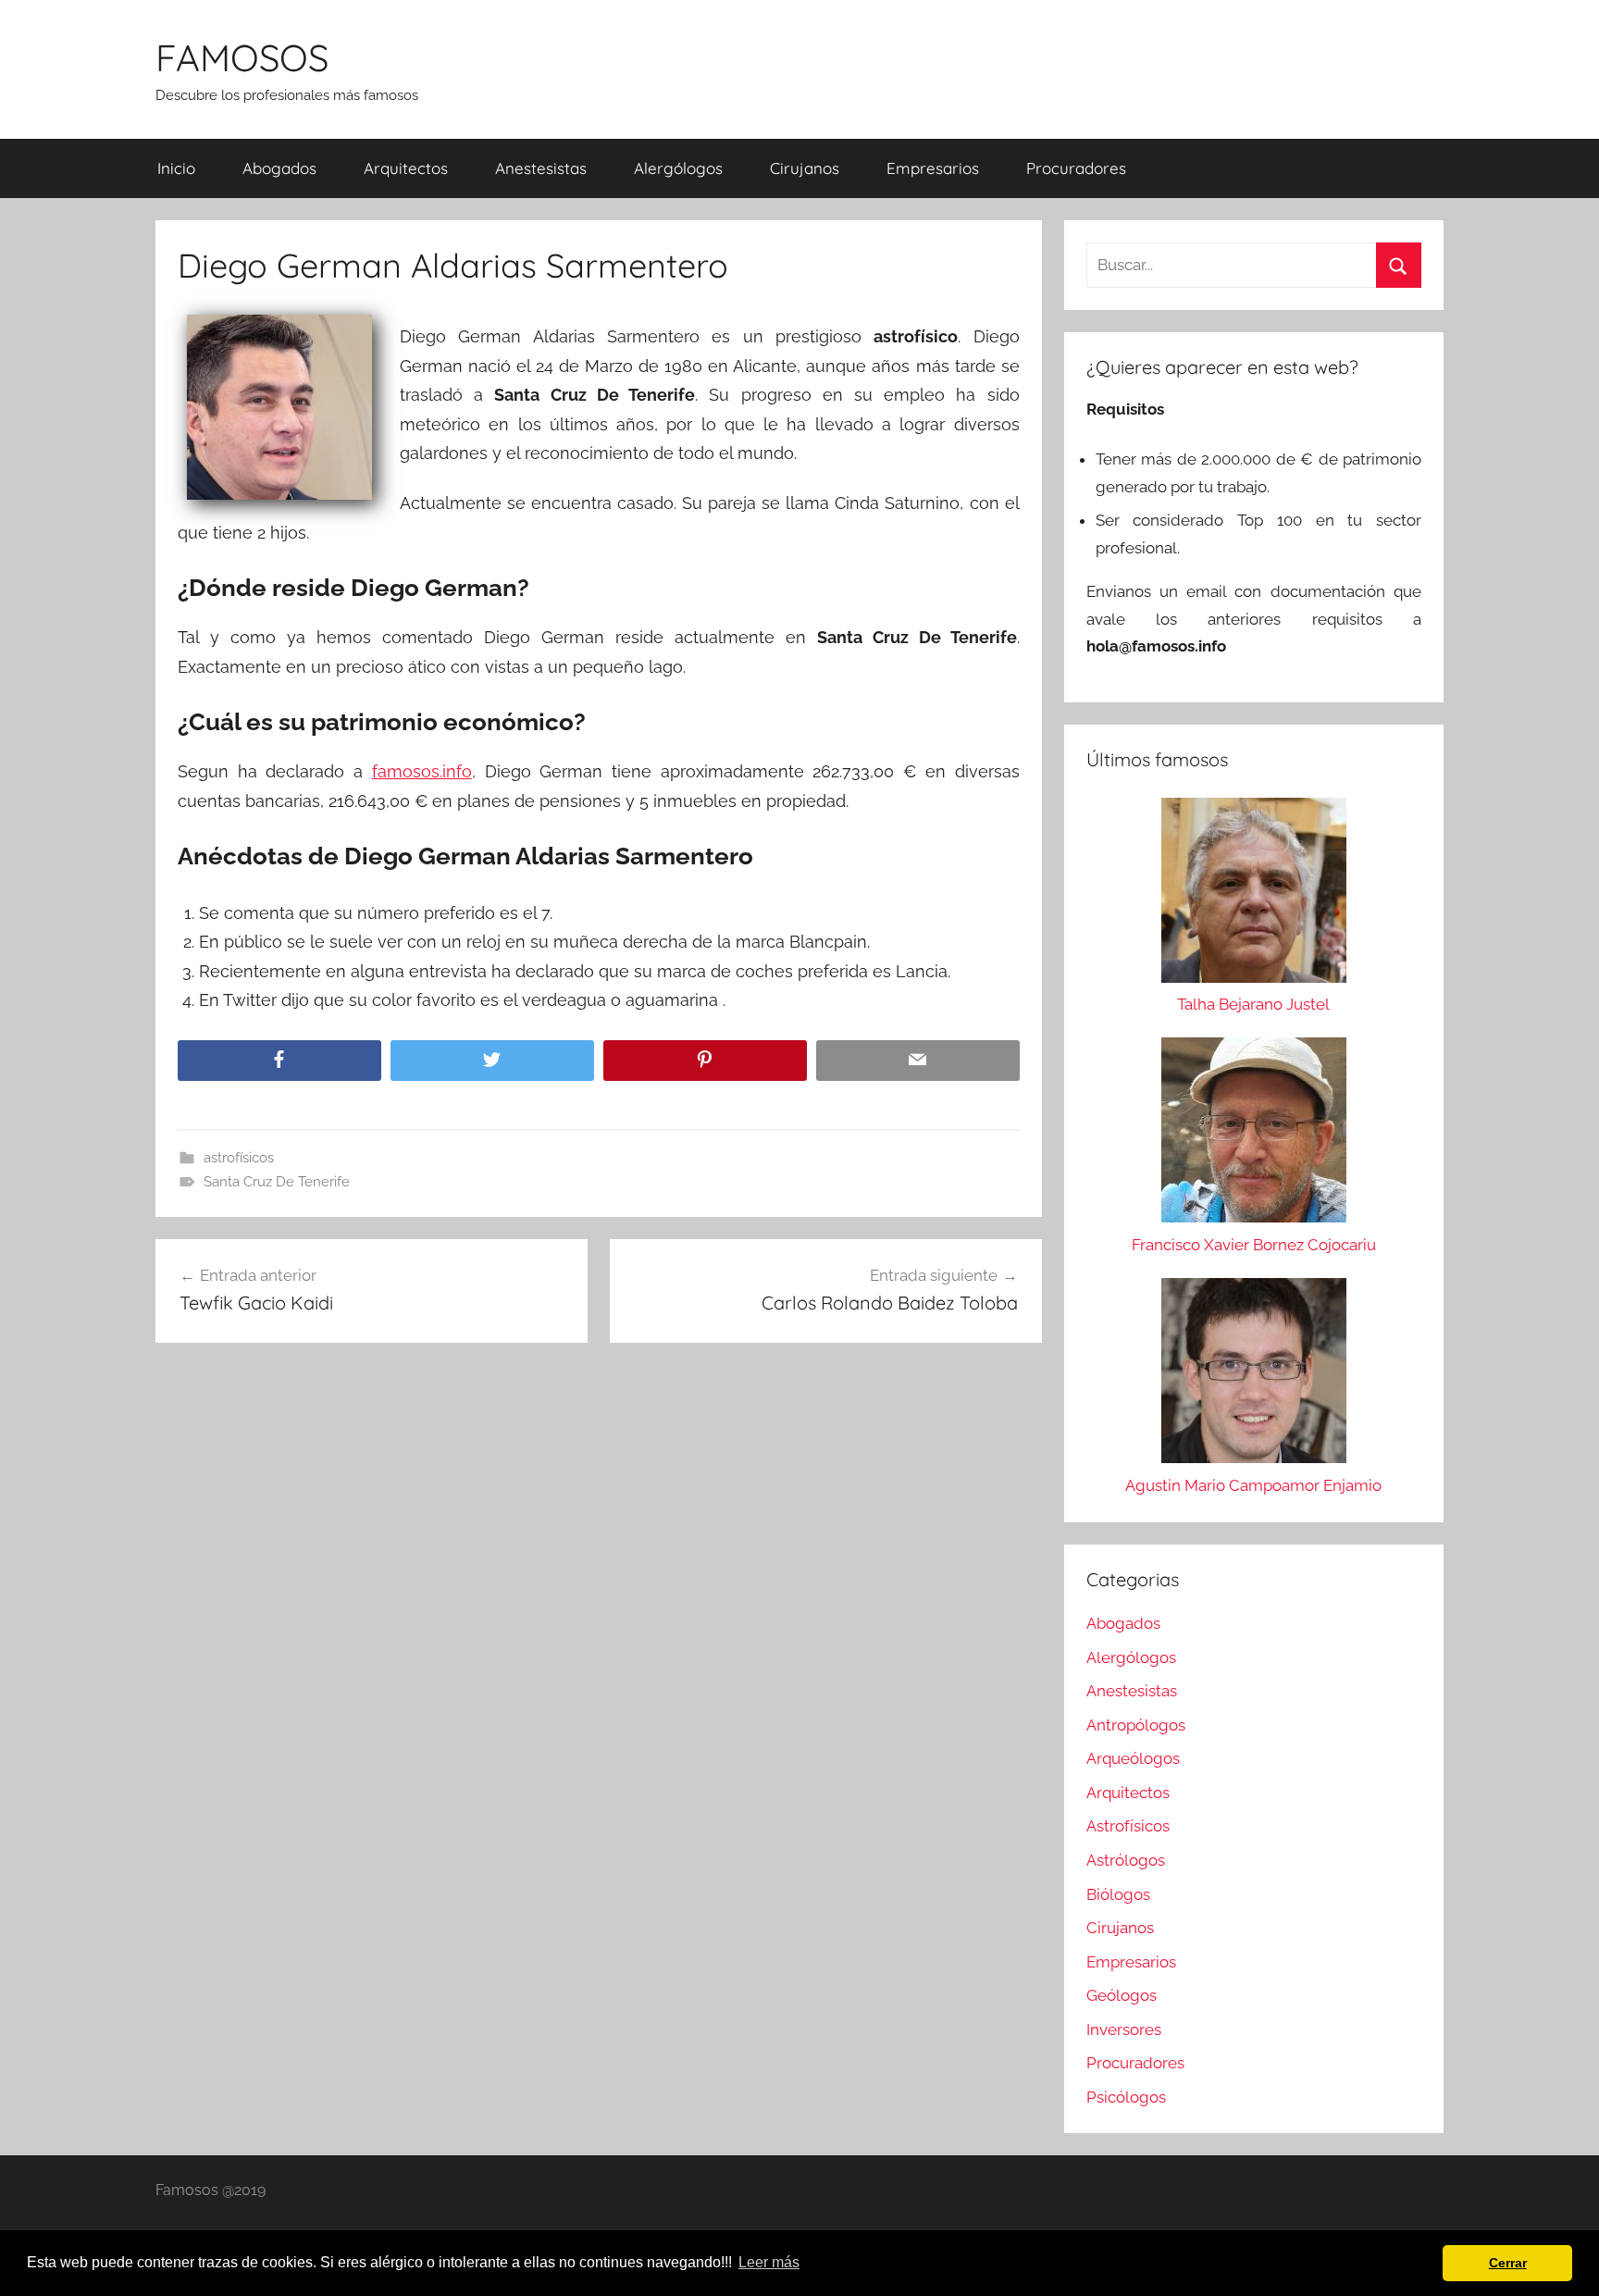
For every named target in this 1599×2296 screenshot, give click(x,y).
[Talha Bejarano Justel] (1254, 895)
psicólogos (1126, 2097)
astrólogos (1126, 1860)
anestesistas (541, 168)
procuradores (1076, 168)
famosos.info (422, 771)
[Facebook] (279, 1061)
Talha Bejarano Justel (1253, 1004)
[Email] (918, 1061)
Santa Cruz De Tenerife (277, 1182)
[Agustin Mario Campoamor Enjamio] (1254, 1375)
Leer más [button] (769, 2262)
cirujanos (805, 168)
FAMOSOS (242, 57)
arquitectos (406, 168)
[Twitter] (492, 1061)
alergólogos (678, 168)
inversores (1124, 2029)
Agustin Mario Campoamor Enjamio (1253, 1485)
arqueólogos (1133, 1758)
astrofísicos (239, 1158)
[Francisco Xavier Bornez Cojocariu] (1254, 1135)
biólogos (1118, 1894)
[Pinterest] (705, 1061)
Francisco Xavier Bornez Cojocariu (1254, 1245)
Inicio (176, 168)
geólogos (1122, 1995)
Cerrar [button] (1508, 2263)
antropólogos (1136, 1725)
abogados (279, 168)
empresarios (933, 168)
